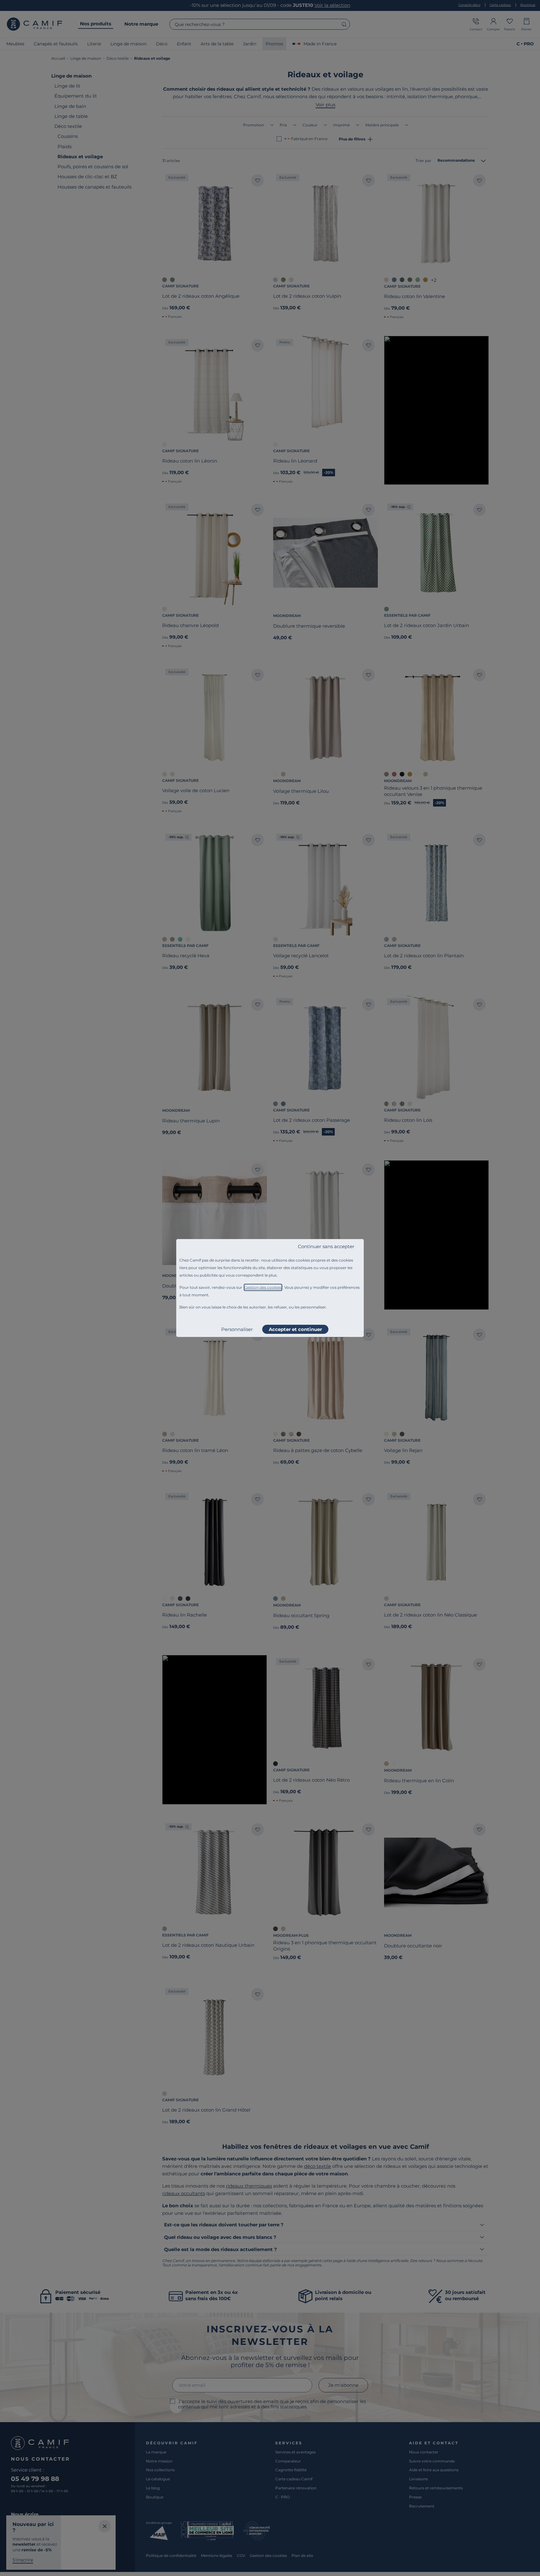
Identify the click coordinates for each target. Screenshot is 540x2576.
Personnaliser (237, 1329)
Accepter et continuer (295, 1329)
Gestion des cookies (263, 1287)
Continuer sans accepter (326, 1246)
